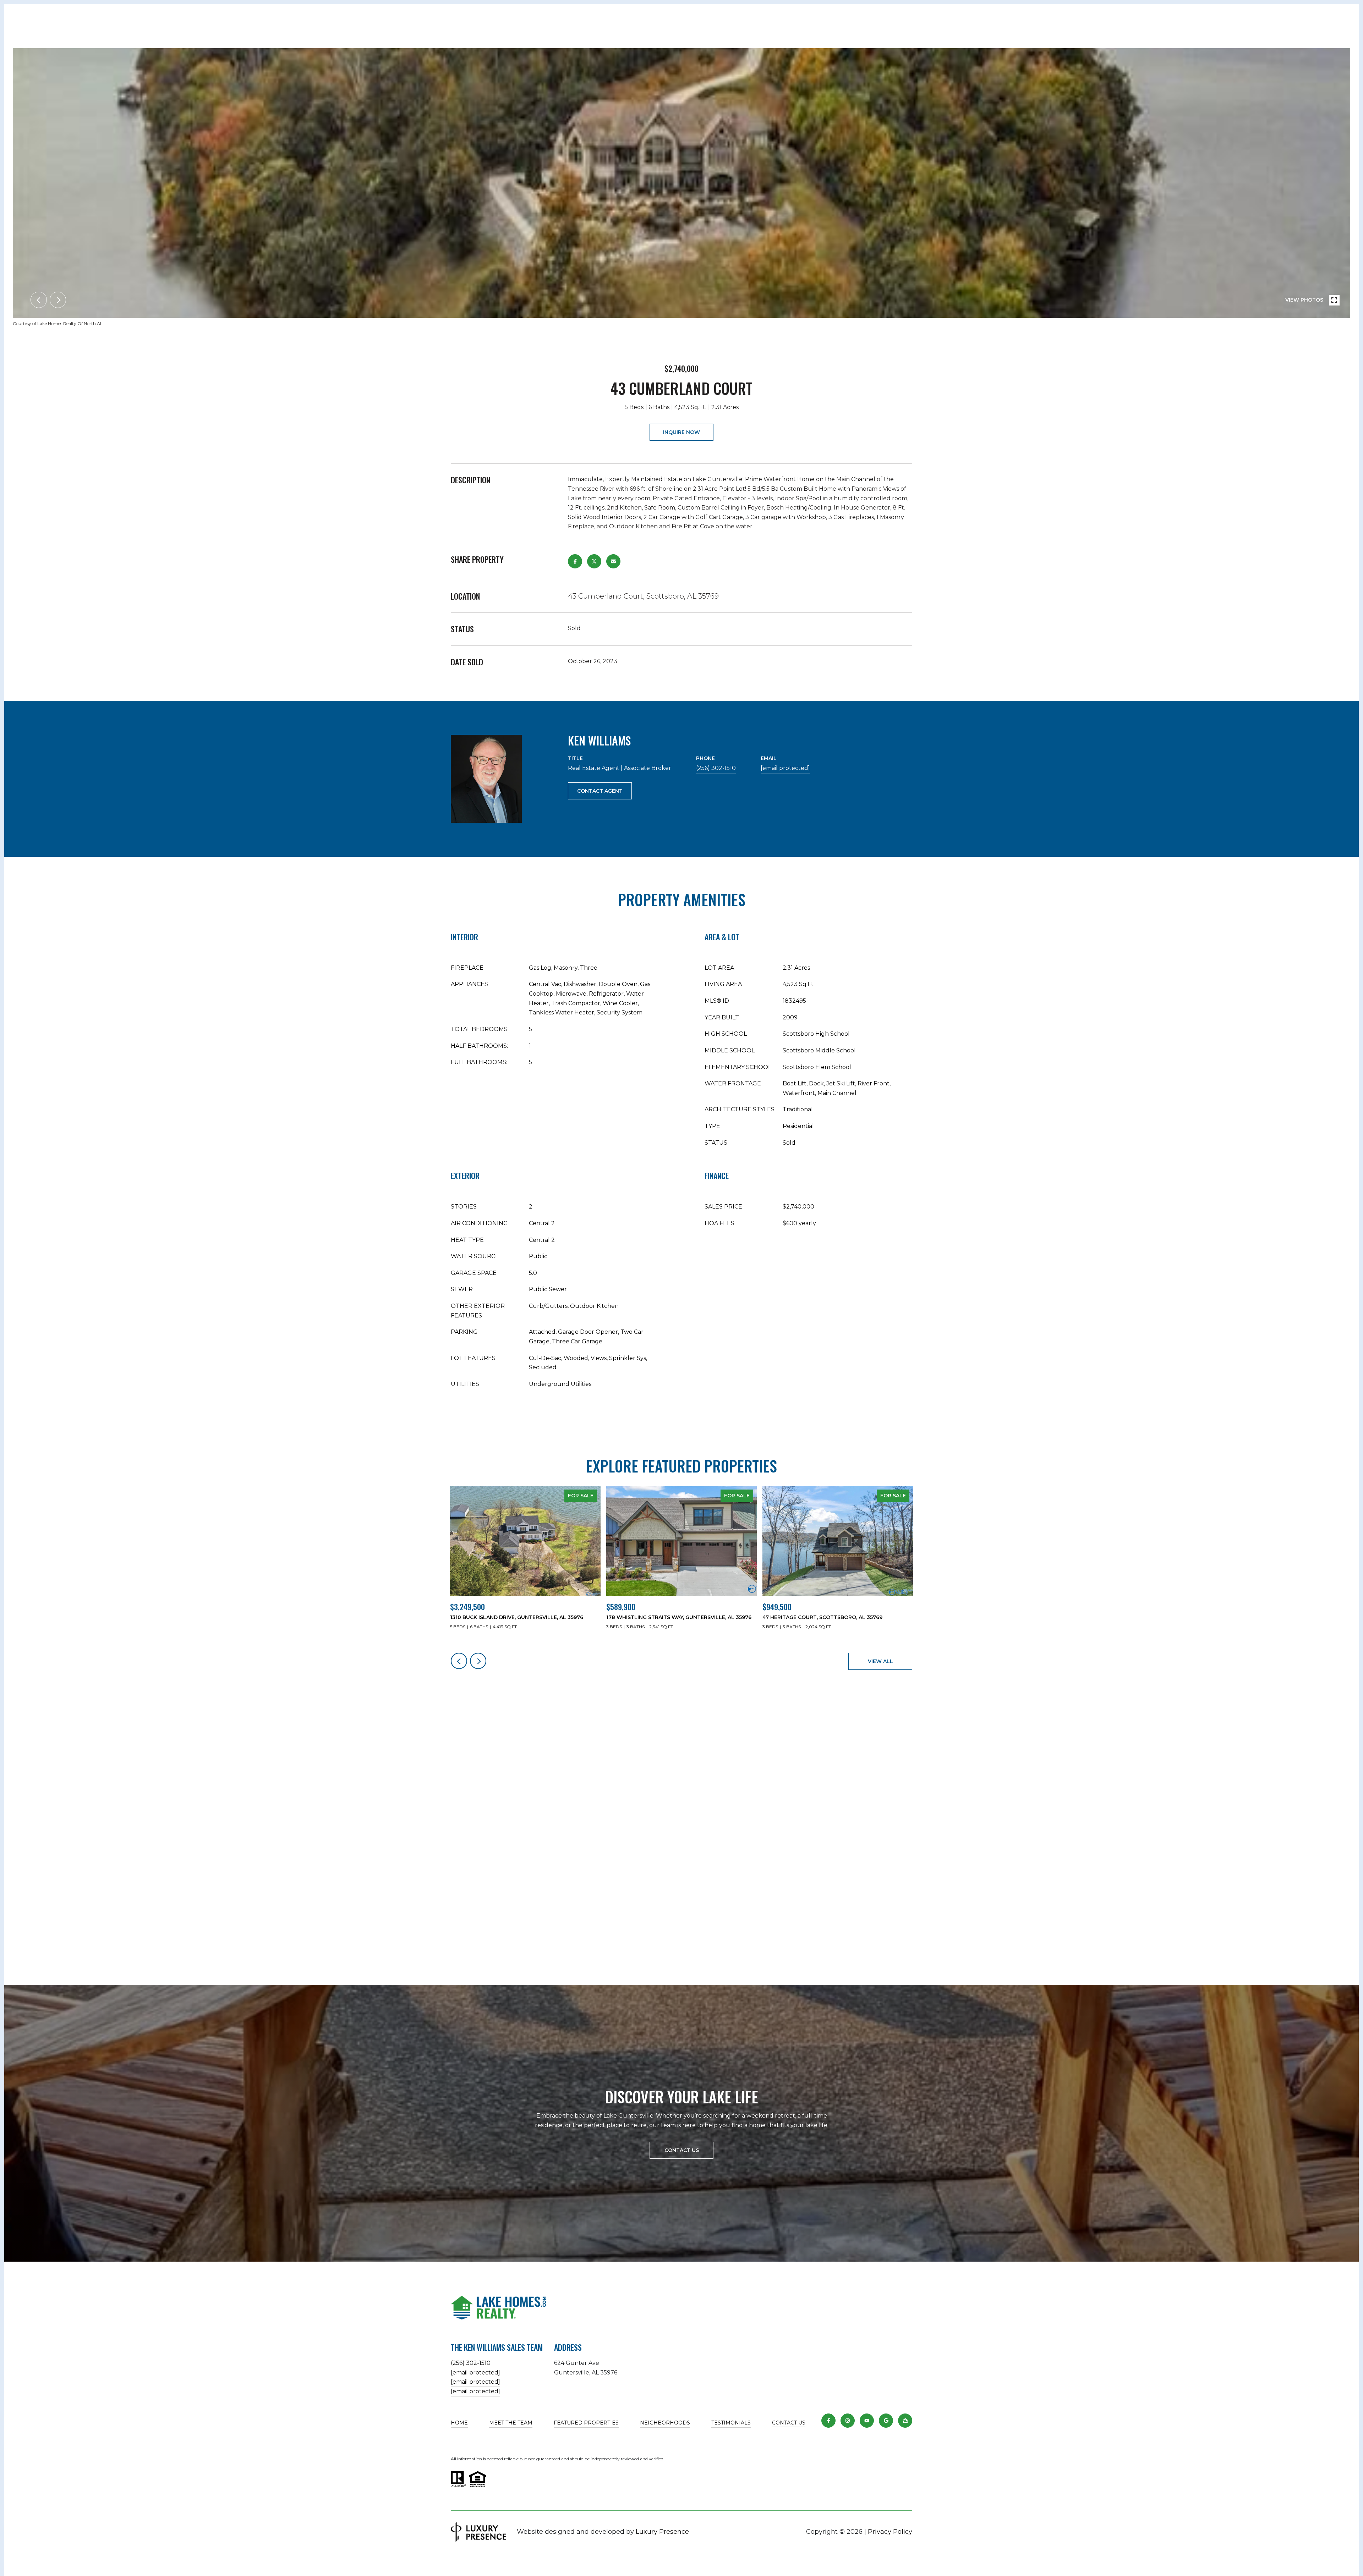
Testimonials (731, 2423)
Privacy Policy (890, 2532)
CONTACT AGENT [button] (600, 791)
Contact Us (789, 2423)
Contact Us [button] (682, 2150)
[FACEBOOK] (828, 2421)
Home (459, 2423)
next (58, 300)
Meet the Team (511, 2423)
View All (880, 1661)
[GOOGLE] (886, 2421)
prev (39, 300)
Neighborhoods (665, 2423)
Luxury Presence (662, 2532)
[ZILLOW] (905, 2421)
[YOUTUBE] (867, 2421)
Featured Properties (586, 2423)
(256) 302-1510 (716, 768)
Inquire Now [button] (681, 432)
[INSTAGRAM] (848, 2421)
